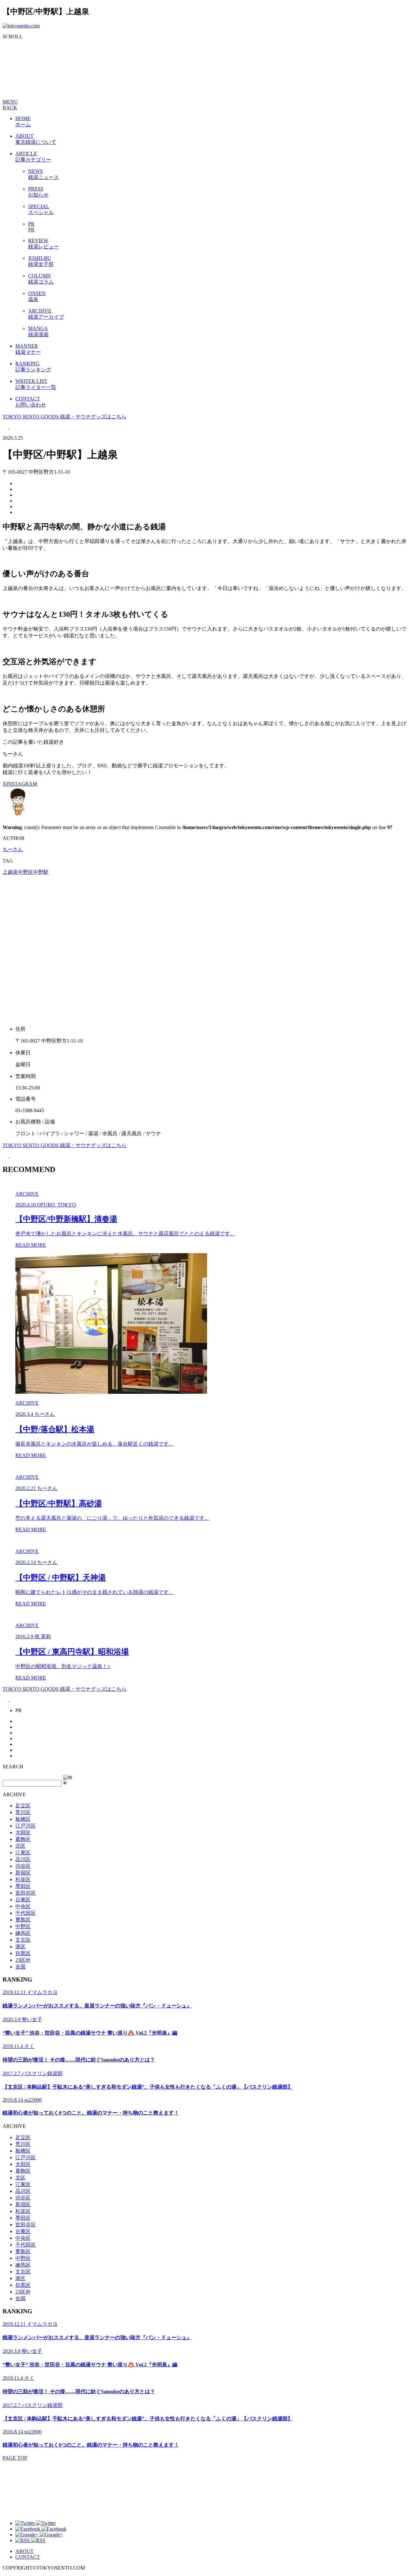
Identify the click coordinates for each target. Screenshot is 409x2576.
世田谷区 (26, 1893)
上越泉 (10, 872)
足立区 (23, 1806)
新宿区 (23, 1873)
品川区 (23, 1859)
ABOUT (24, 2551)
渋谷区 (23, 1866)
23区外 (23, 1960)
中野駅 (41, 872)
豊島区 (23, 1920)
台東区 (23, 1900)
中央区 (23, 1906)
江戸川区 (26, 1826)
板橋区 (23, 1819)
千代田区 (26, 1913)
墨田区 (23, 1886)
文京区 (23, 1940)
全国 (20, 1967)
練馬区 (23, 1933)
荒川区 (23, 1812)
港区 (20, 1947)
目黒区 (23, 1953)
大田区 (23, 1832)
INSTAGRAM (22, 784)
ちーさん (13, 849)
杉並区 (23, 1879)
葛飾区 (23, 1839)
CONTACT (28, 2557)
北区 (20, 1846)
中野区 (26, 872)
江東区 (23, 1853)
